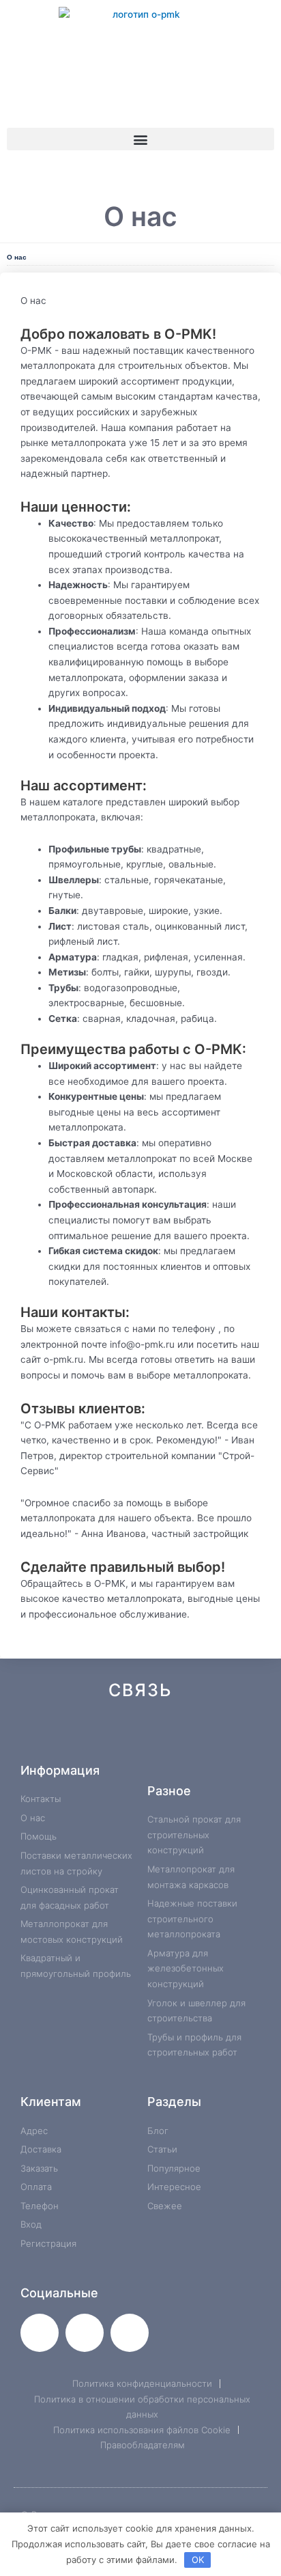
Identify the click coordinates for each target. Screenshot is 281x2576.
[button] (140, 139)
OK (198, 2560)
